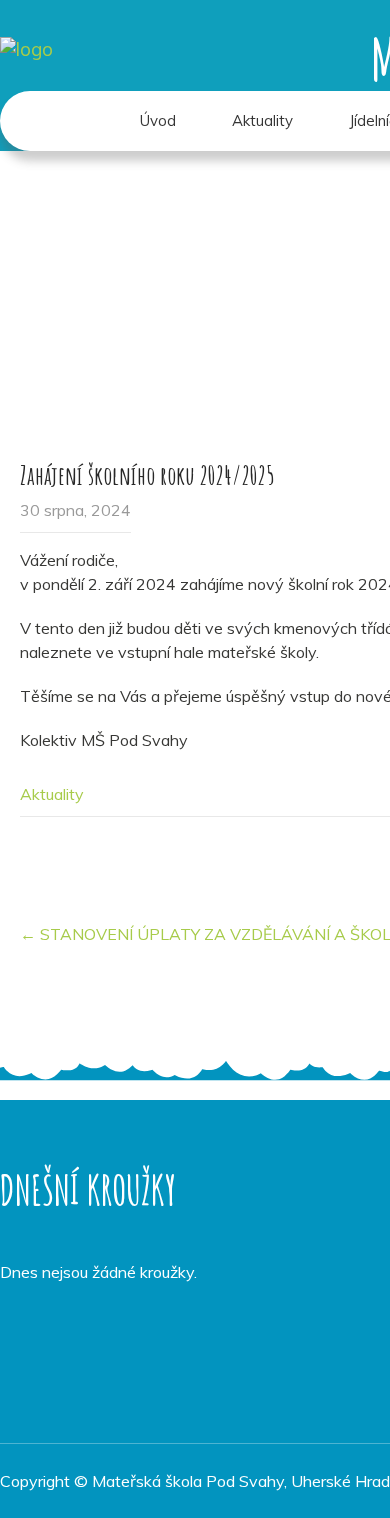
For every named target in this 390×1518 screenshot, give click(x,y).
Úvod (158, 120)
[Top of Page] (333, 1475)
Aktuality (262, 120)
